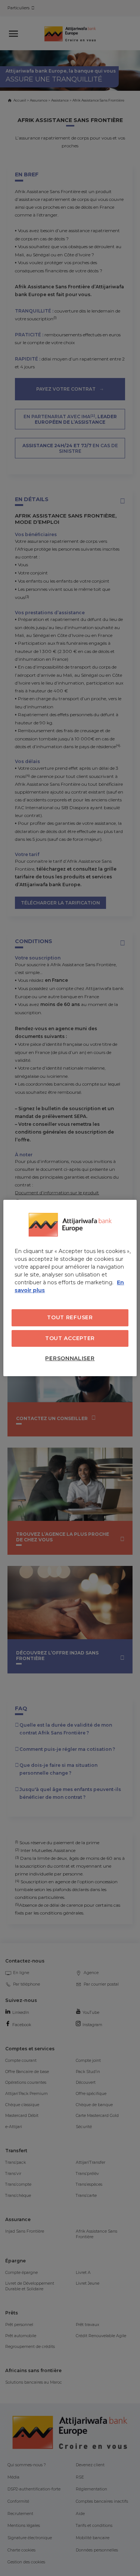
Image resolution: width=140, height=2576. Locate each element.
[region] (70, 1288)
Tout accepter (70, 1338)
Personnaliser (70, 1358)
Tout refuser (70, 1317)
